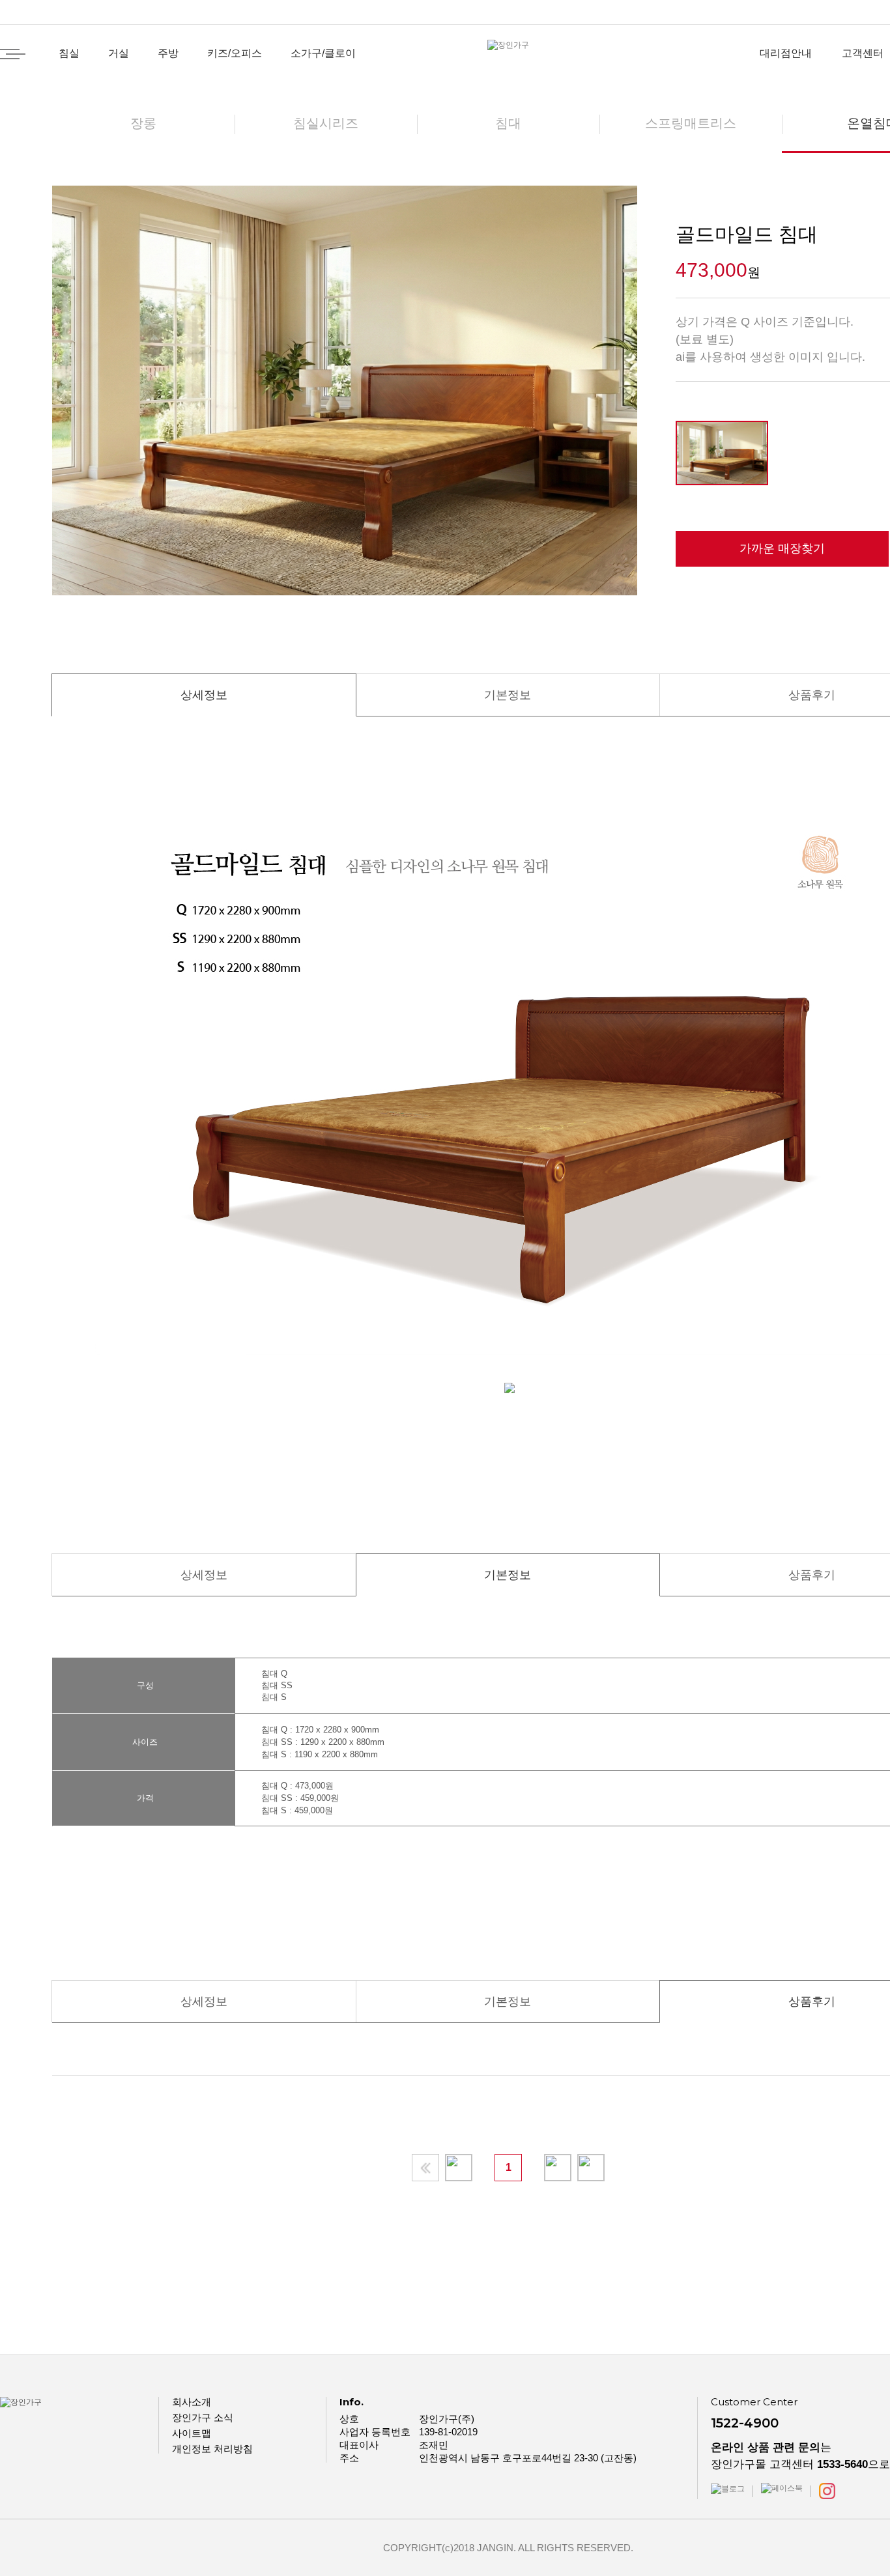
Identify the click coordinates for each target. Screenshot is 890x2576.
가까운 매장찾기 (782, 548)
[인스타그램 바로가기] (827, 2491)
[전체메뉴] (13, 54)
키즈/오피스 (235, 53)
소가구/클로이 (323, 53)
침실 (69, 53)
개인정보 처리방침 (212, 2449)
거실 (119, 53)
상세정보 (204, 695)
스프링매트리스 (691, 123)
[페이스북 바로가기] (782, 2488)
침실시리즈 (326, 123)
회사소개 (192, 2402)
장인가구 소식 (203, 2417)
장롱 (143, 123)
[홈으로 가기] (508, 45)
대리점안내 (786, 53)
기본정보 (508, 695)
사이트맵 (192, 2433)
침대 (508, 123)
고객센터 (863, 53)
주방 (168, 53)
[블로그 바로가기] (728, 2488)
